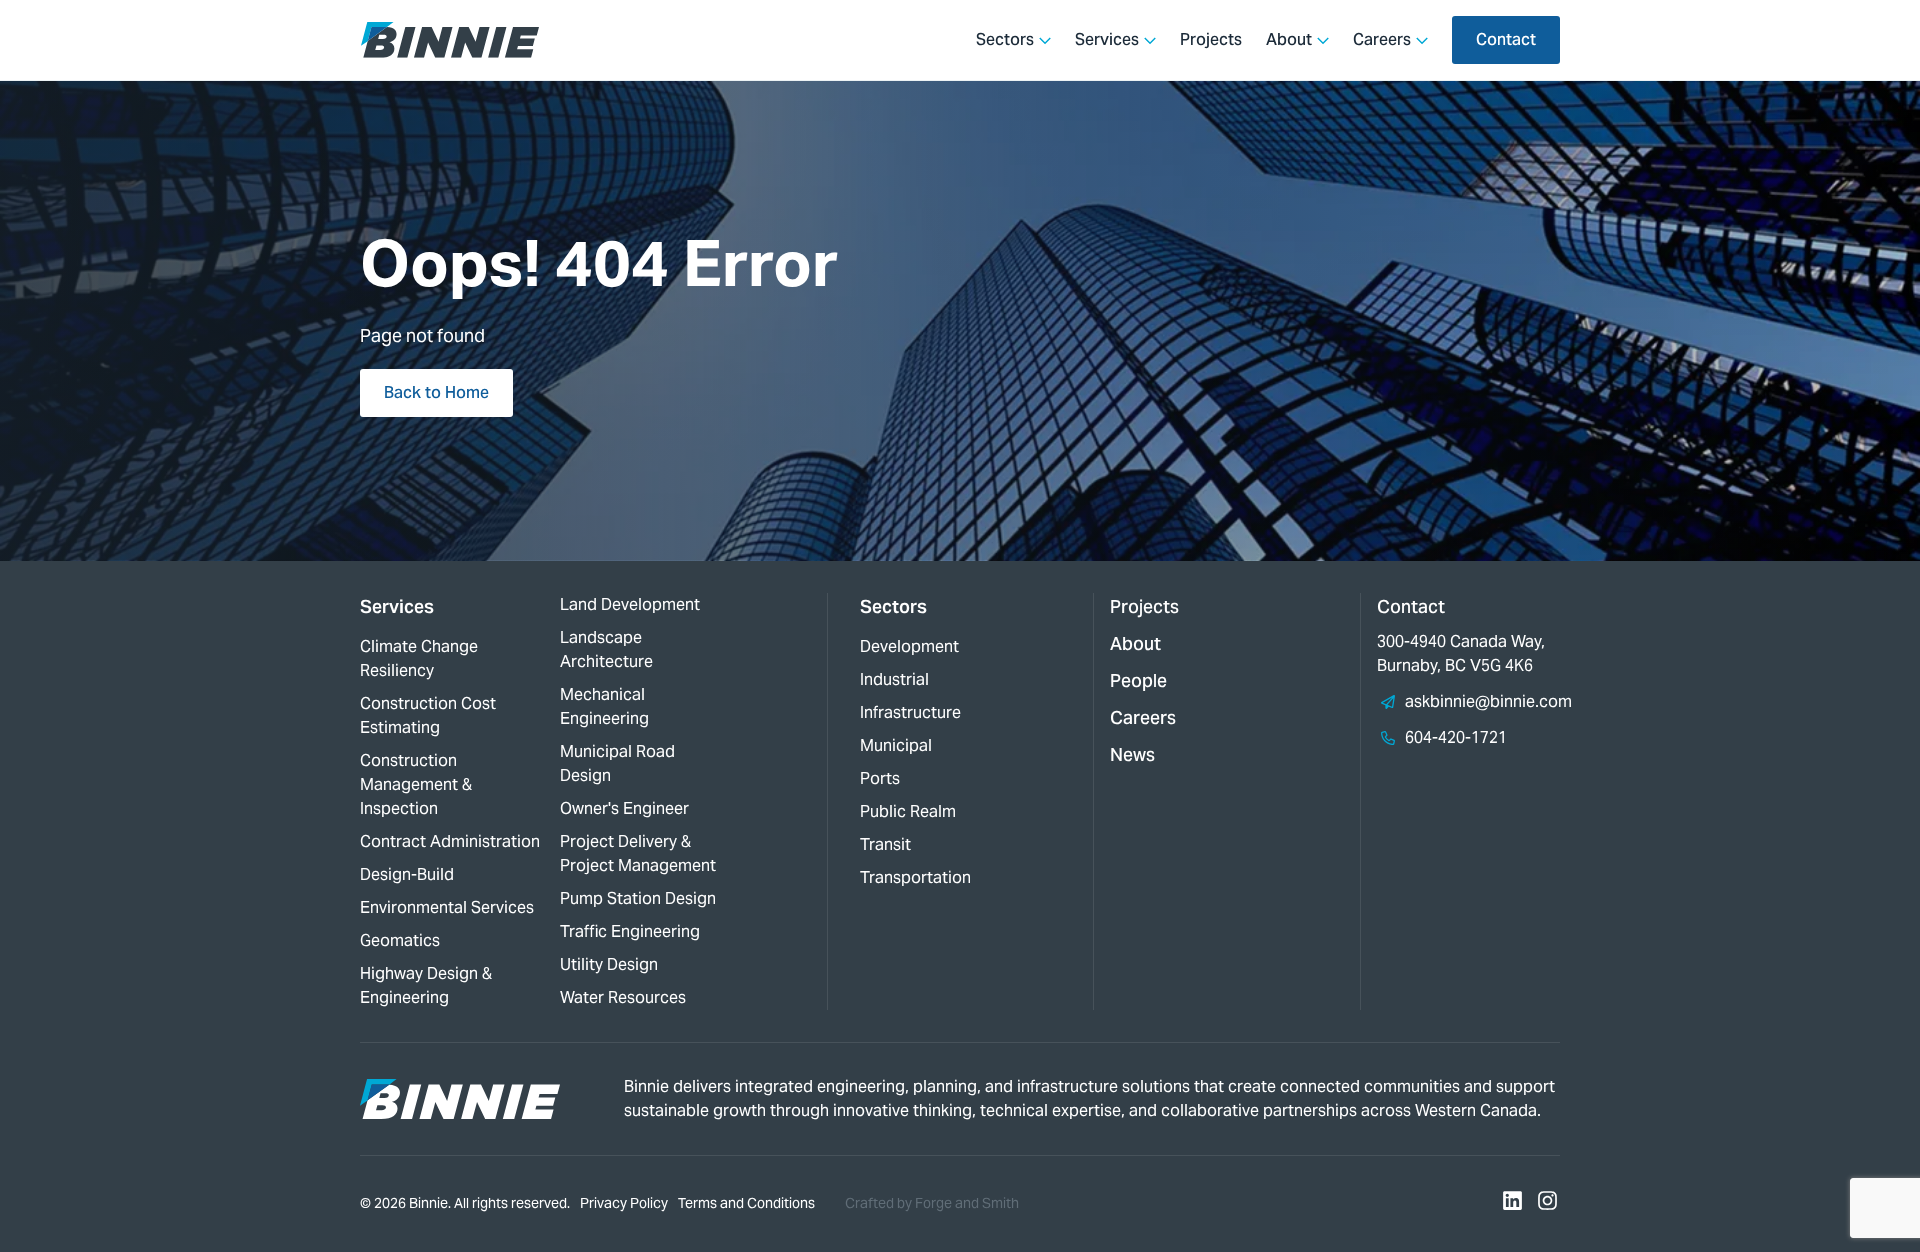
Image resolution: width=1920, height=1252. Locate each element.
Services (1107, 39)
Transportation (915, 877)
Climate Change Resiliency (419, 658)
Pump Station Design (638, 898)
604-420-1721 (1456, 737)
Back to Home (436, 392)
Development (909, 646)
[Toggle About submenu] (1323, 40)
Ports (880, 778)
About (1289, 39)
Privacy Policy (624, 1203)
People (1138, 680)
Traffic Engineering (630, 931)
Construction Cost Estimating (428, 715)
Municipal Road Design (617, 763)
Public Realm (908, 811)
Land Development (630, 604)
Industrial (894, 679)
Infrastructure (910, 712)
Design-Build (407, 874)
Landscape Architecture (606, 649)
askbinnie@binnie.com (1488, 701)
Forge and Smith (967, 1203)
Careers (1382, 39)
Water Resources (623, 997)
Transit (885, 844)
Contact (1506, 39)
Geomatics (400, 940)
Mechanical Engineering (604, 706)
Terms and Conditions (746, 1203)
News (1132, 754)
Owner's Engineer (624, 808)
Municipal (896, 745)
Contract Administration (450, 841)
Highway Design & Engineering (426, 985)
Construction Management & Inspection (416, 784)
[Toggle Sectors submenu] (1045, 40)
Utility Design (609, 964)
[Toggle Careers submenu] (1422, 40)
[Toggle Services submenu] (1150, 40)
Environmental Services (447, 907)
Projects (1211, 39)
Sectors (1005, 39)
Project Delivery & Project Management (638, 853)
